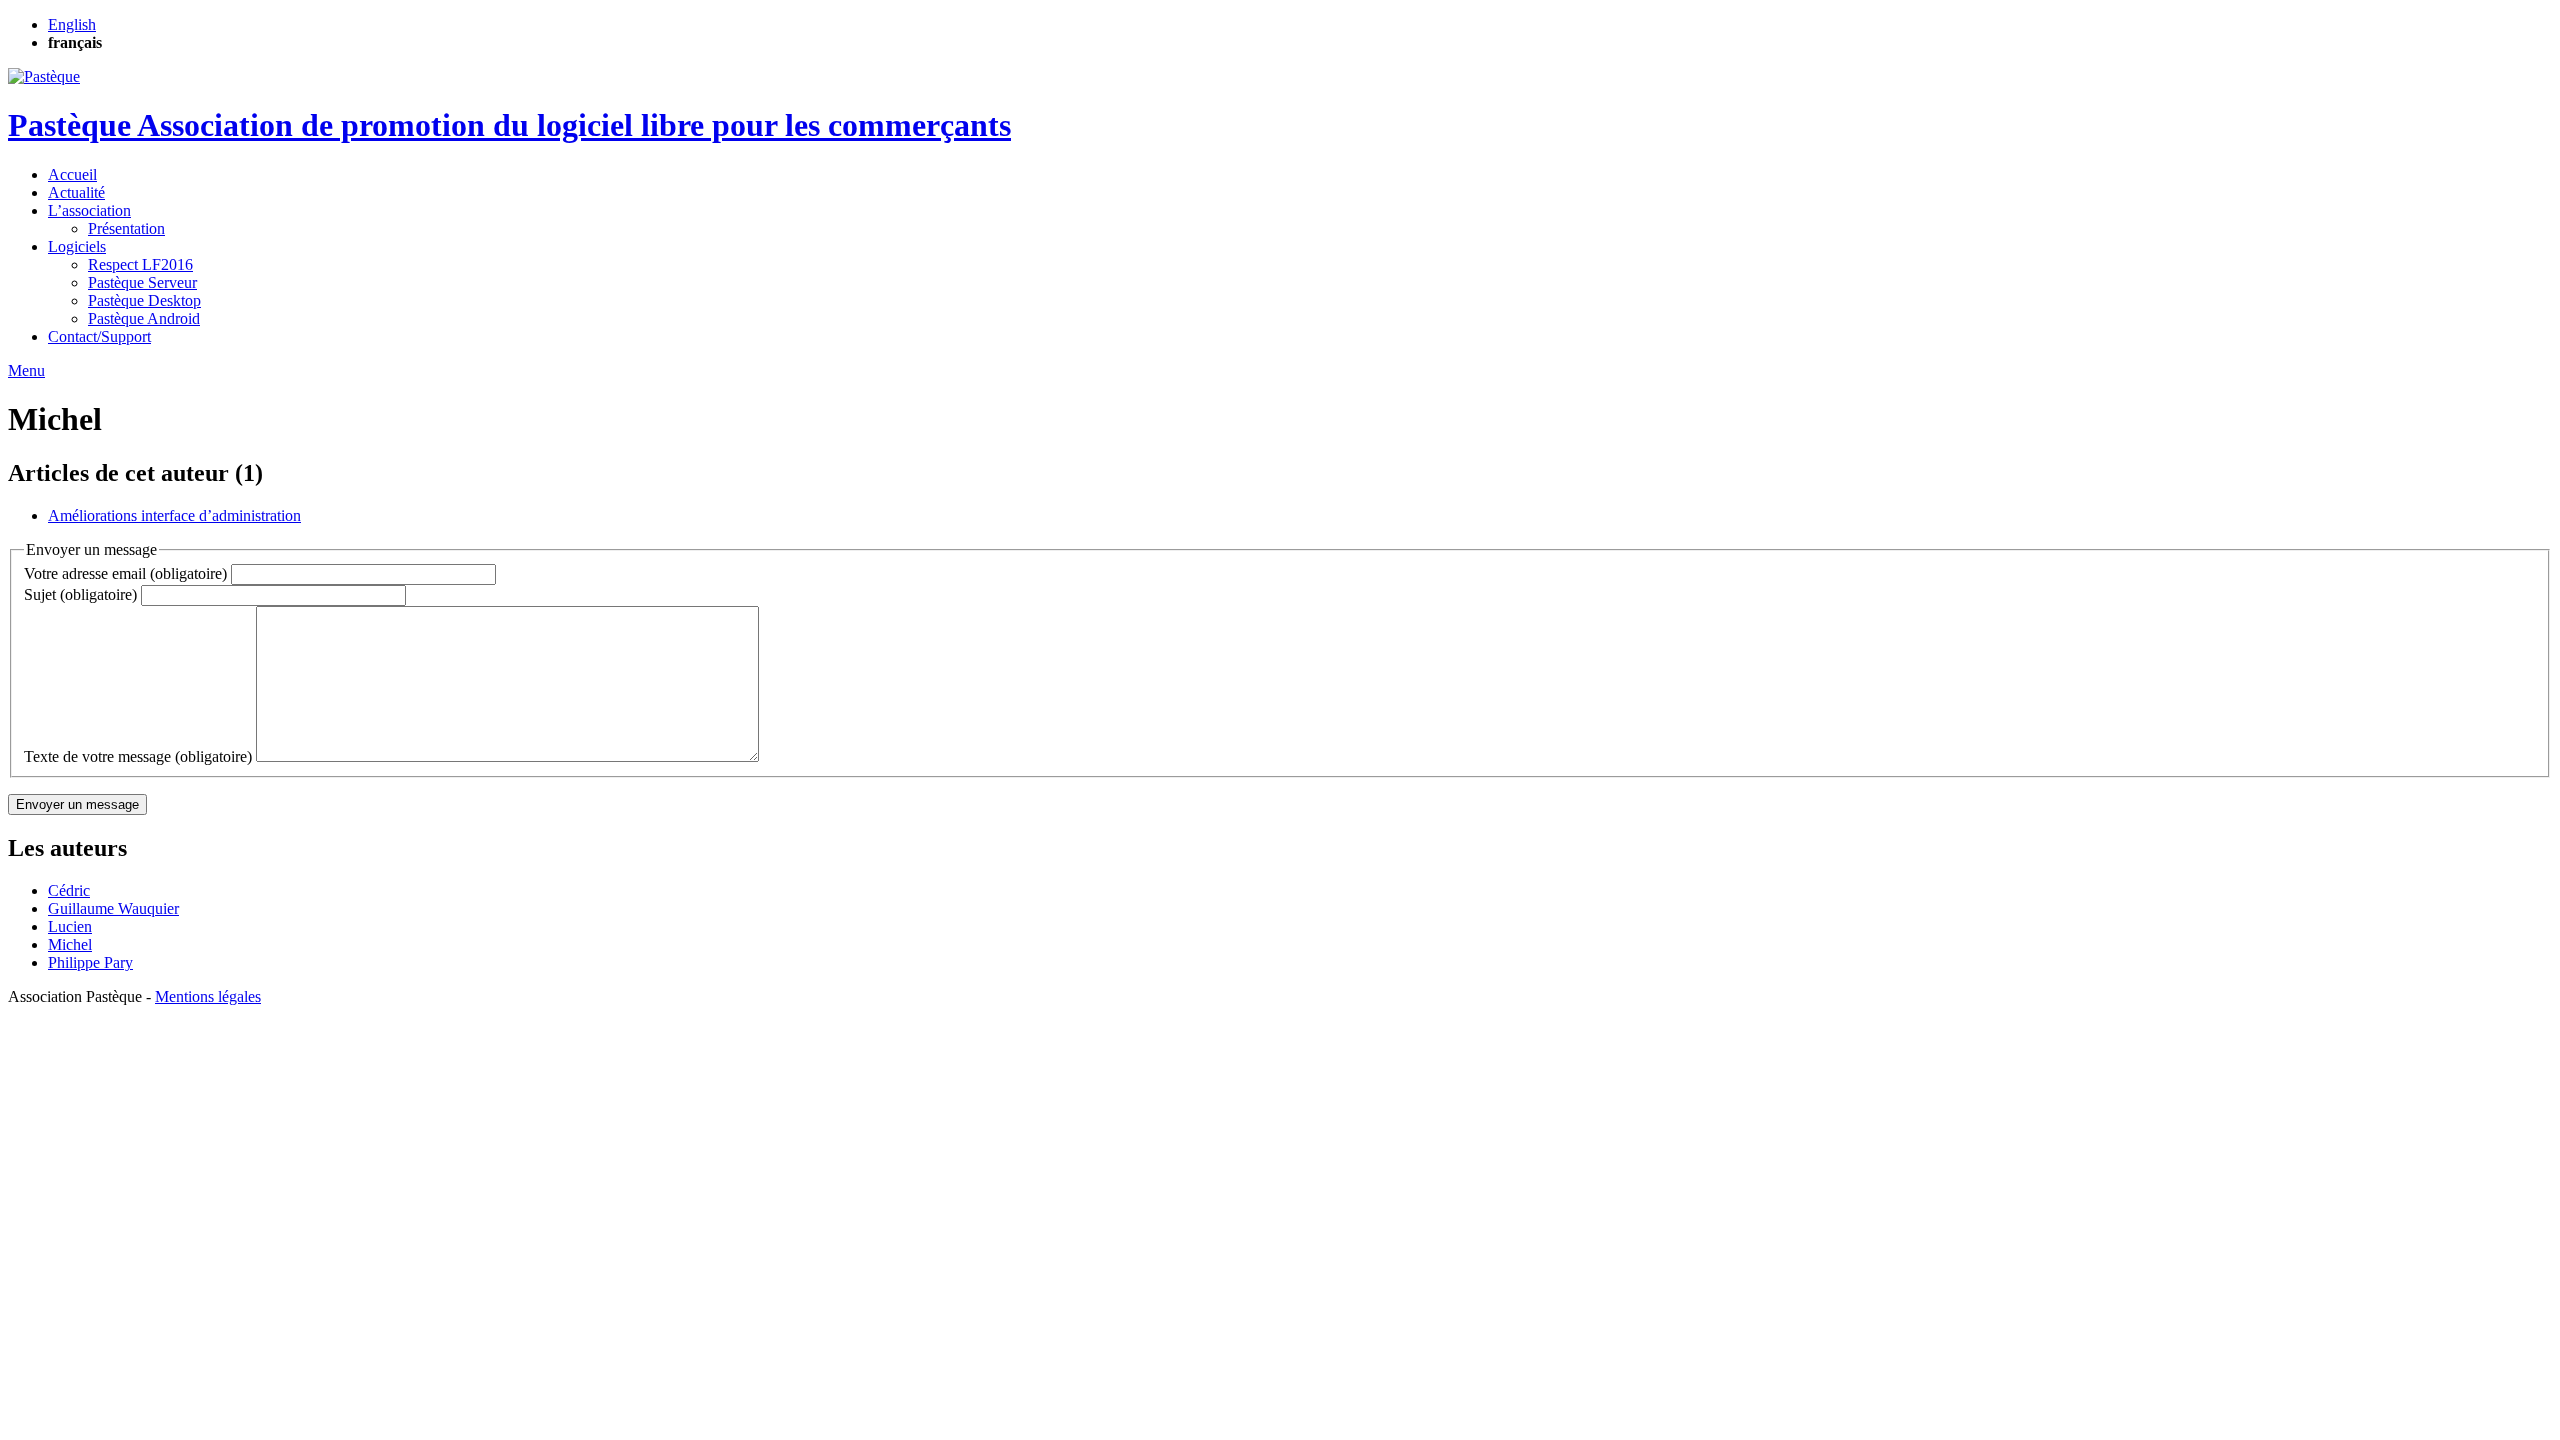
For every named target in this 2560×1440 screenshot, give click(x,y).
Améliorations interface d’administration (174, 515)
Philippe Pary (90, 962)
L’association (89, 210)
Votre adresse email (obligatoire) (125, 573)
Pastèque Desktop (144, 300)
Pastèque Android (144, 318)
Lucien (70, 926)
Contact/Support (99, 336)
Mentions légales (208, 996)
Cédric (69, 890)
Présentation (126, 228)
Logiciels (77, 246)
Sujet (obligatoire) (80, 594)
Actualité (76, 192)
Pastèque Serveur (142, 282)
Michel (70, 944)
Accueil (72, 174)
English (72, 24)
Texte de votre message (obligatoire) (138, 756)
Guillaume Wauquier (113, 908)
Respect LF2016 (140, 264)
